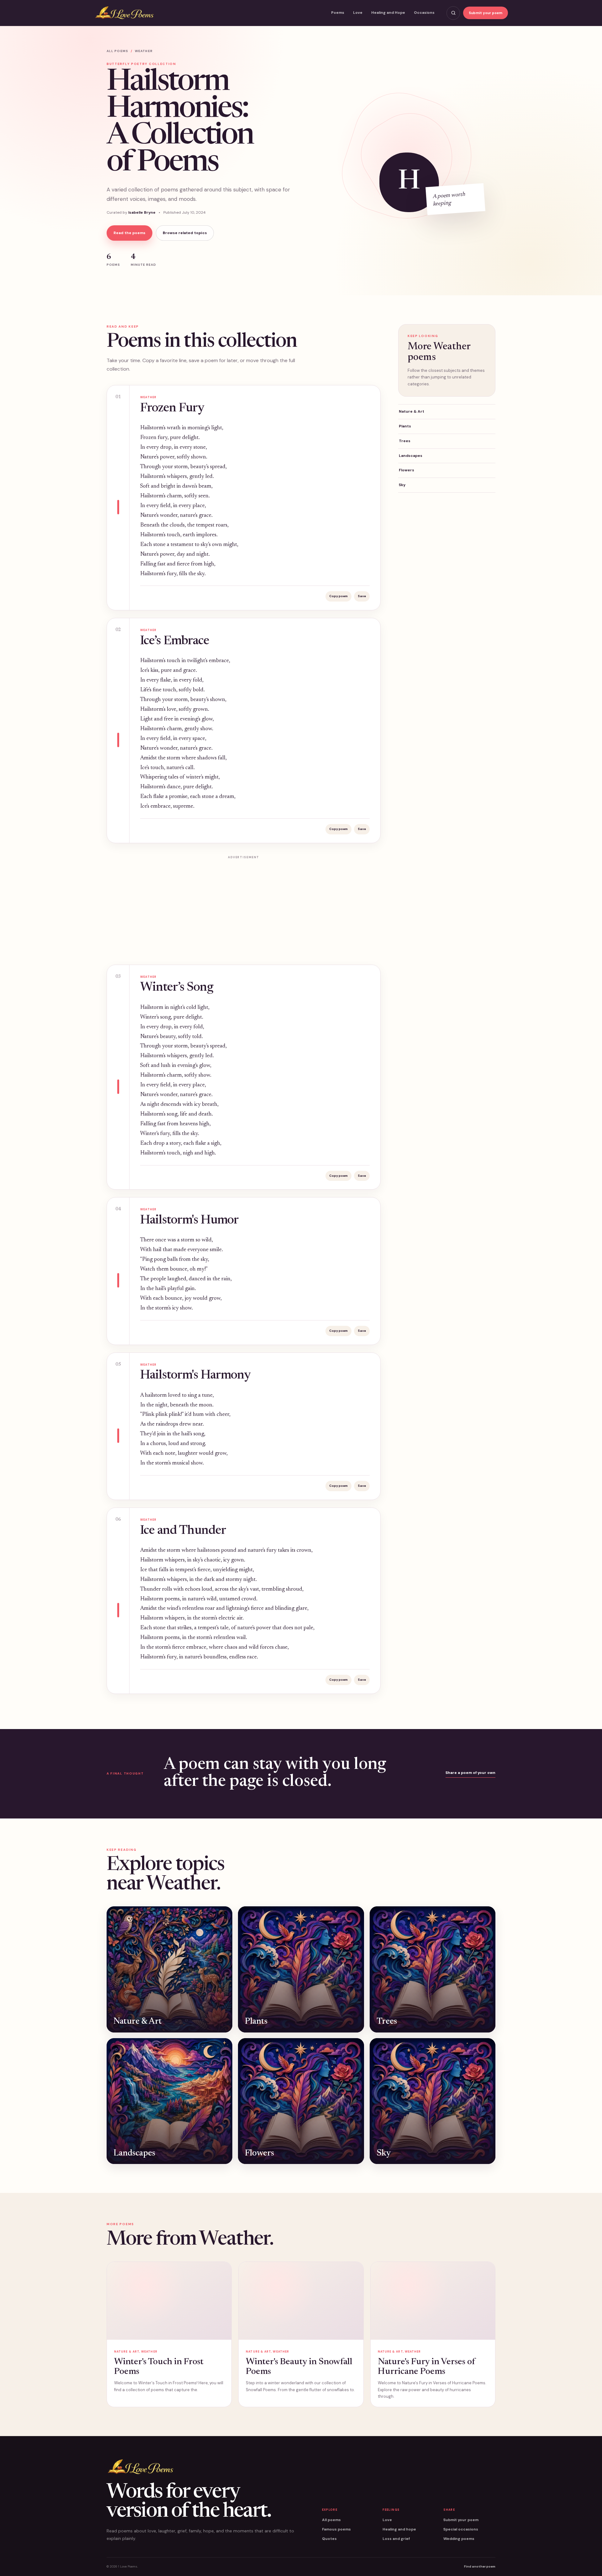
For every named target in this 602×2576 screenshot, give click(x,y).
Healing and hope (399, 2529)
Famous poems (336, 2529)
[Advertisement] (244, 906)
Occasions (424, 13)
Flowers (407, 470)
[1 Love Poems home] (124, 13)
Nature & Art (412, 411)
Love (358, 13)
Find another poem (480, 2566)
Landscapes (411, 456)
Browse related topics (185, 233)
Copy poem (338, 596)
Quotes (329, 2539)
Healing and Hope (388, 13)
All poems (117, 51)
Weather (144, 51)
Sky (402, 485)
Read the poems (129, 233)
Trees (405, 441)
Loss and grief (396, 2539)
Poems (338, 13)
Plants (405, 426)
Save (362, 596)
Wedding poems (459, 2539)
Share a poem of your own (470, 1773)
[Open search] (453, 13)
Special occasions (461, 2529)
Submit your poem (486, 13)
